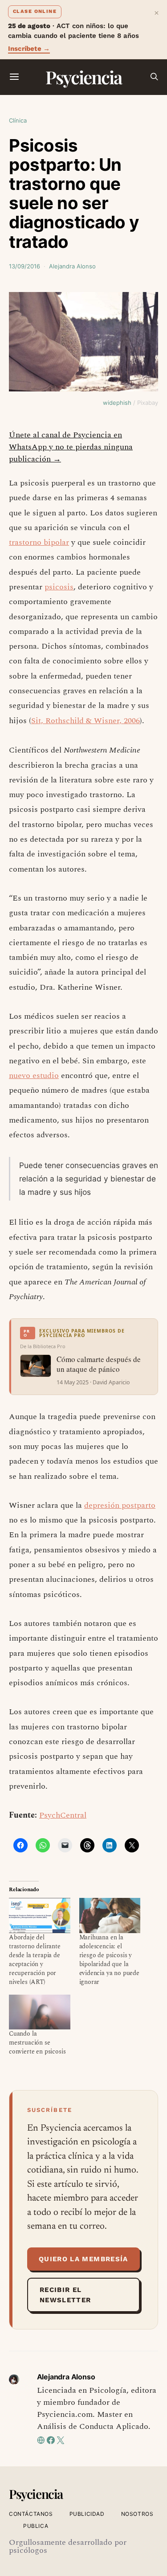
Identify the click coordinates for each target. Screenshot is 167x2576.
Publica (36, 2526)
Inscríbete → (29, 49)
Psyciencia (83, 77)
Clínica (18, 120)
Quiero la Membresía (83, 2259)
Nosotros (137, 2514)
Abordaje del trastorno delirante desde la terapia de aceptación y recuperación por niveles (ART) (35, 1960)
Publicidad (87, 2514)
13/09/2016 (24, 266)
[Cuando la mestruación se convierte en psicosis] (40, 2012)
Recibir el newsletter (65, 2295)
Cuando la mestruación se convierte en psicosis (37, 2043)
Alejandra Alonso (72, 266)
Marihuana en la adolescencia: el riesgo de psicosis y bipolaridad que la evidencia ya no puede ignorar (109, 1960)
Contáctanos (31, 2514)
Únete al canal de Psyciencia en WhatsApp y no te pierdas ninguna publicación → (71, 447)
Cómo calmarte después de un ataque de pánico (99, 1364)
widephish (117, 403)
